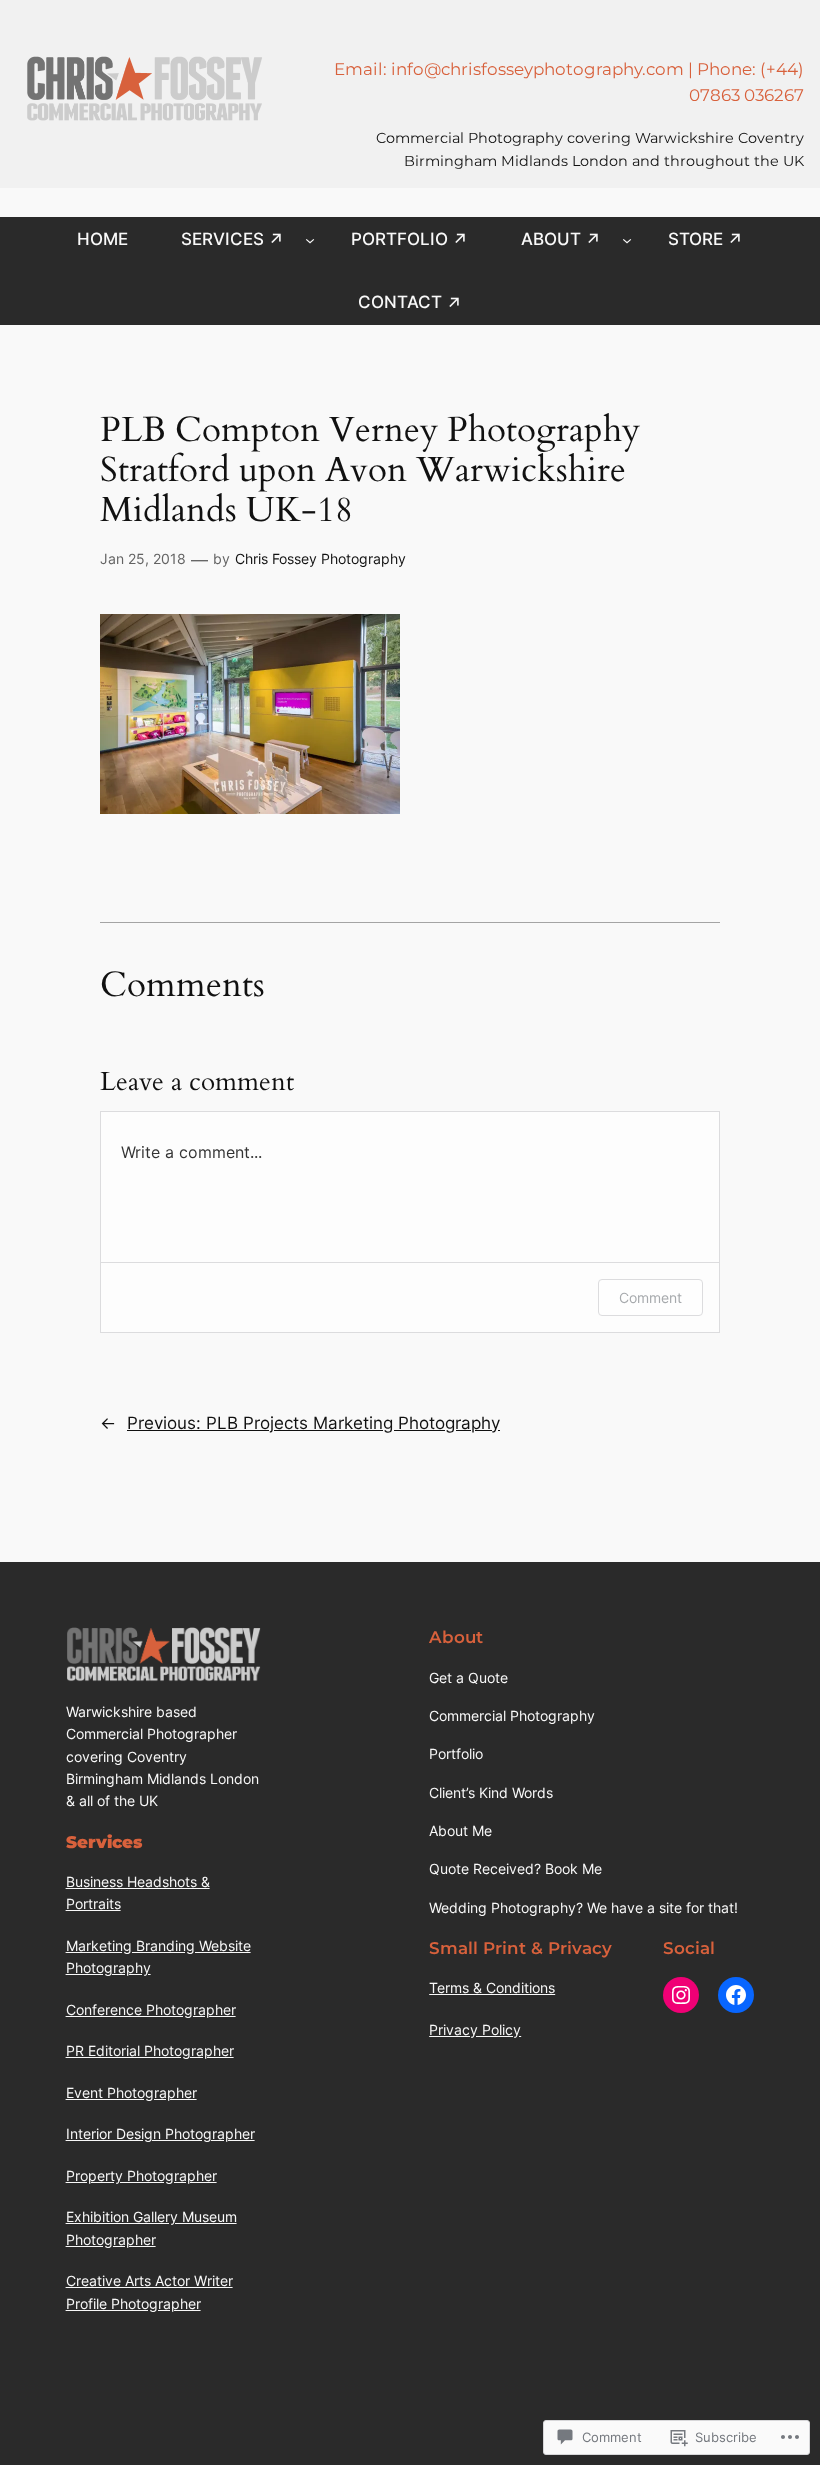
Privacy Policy (475, 2029)
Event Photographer (131, 2092)
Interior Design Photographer (160, 2133)
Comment (650, 1297)
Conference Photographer (151, 2009)
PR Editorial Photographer (150, 2050)
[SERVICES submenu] (310, 239)
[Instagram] (681, 1995)
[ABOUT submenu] (627, 239)
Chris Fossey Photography (320, 558)
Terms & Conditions (492, 1987)
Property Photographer (141, 2175)
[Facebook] (736, 1995)
